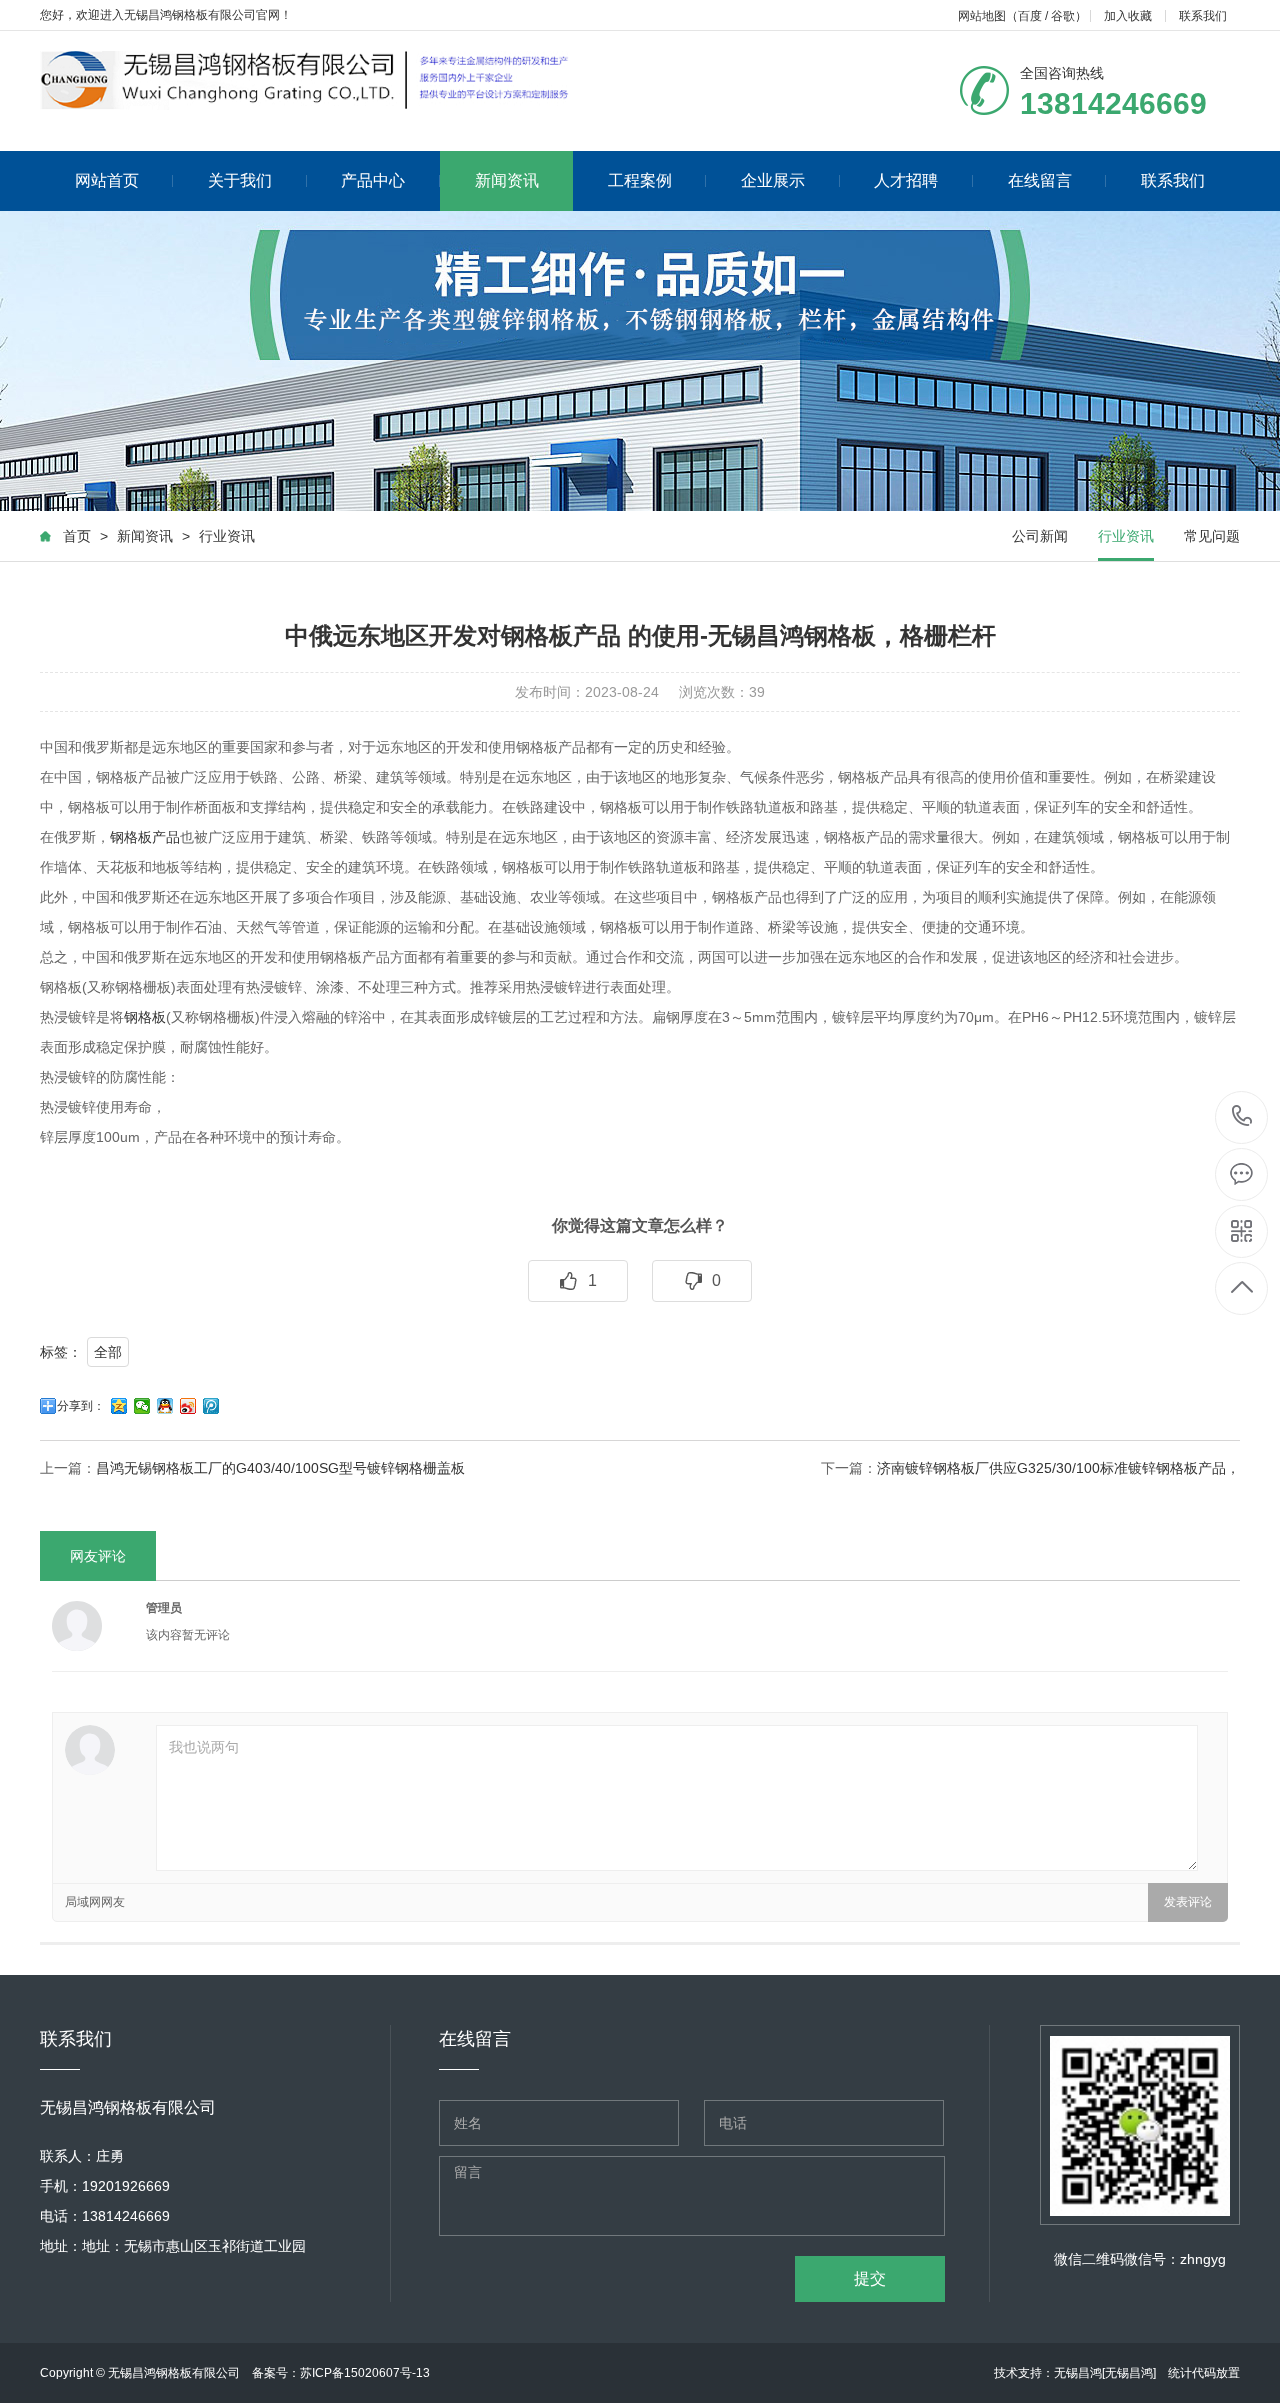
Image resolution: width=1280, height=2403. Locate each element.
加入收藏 (1128, 16)
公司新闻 (1040, 536)
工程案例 (640, 180)
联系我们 (1203, 16)
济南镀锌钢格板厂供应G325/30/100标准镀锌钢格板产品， (1058, 1468)
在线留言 (1040, 180)
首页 (77, 536)
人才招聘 (906, 180)
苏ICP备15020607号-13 (365, 2373)
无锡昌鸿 (1078, 2373)
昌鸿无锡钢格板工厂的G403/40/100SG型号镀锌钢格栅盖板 (280, 1468)
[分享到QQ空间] (119, 1406)
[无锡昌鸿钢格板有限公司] (310, 80)
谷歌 (1063, 16)
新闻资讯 (507, 180)
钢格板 (145, 1017)
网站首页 (107, 180)
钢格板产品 (145, 837)
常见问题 (1212, 536)
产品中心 (373, 180)
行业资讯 (227, 536)
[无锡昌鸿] (1129, 2373)
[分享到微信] (142, 1406)
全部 (108, 1352)
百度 (1030, 16)
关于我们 (240, 180)
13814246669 (1242, 1117)
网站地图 (982, 16)
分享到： (81, 1406)
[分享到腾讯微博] (211, 1406)
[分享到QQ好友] (165, 1406)
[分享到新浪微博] (188, 1406)
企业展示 (773, 180)
